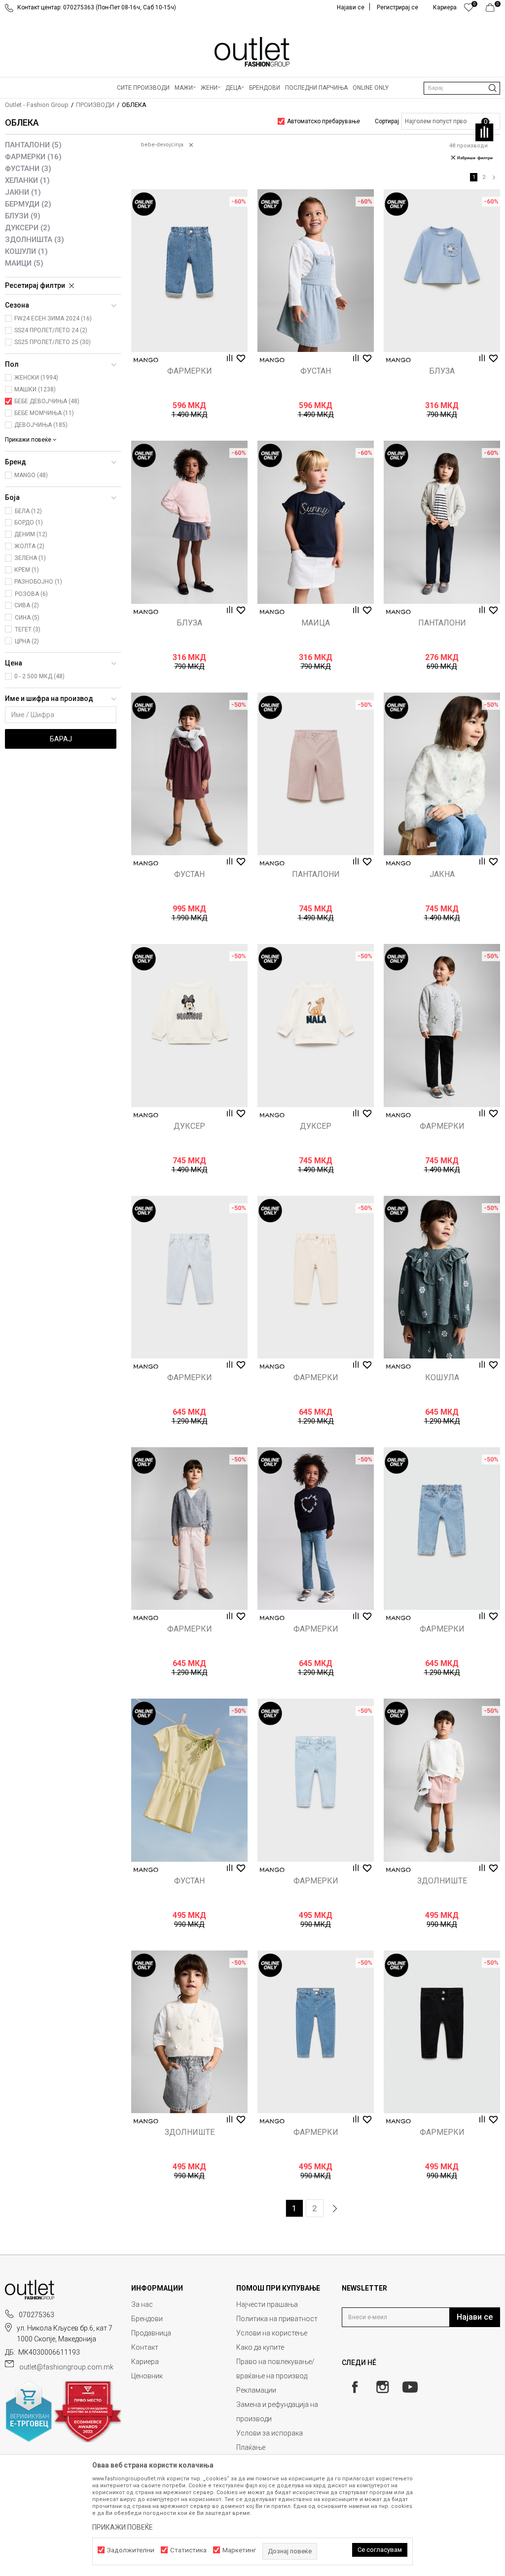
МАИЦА (316, 623)
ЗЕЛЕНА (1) (30, 558)
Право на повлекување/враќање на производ (275, 2369)
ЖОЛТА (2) (29, 546)
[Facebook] (355, 2387)
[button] (462, 88)
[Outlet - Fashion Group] (252, 52)
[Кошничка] (493, 10)
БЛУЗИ (23, 216)
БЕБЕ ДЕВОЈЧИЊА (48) (47, 401)
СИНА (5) (27, 618)
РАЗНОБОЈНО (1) (38, 582)
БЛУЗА (442, 371)
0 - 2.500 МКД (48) (39, 676)
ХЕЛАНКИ (27, 180)
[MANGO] (146, 360)
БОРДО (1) (29, 522)
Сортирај (387, 121)
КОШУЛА (442, 1378)
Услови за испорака (270, 2433)
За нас (142, 2304)
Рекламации (256, 2390)
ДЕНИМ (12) (31, 534)
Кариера (145, 2362)
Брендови (147, 2319)
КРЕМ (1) (27, 570)
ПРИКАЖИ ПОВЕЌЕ (123, 2527)
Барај (61, 739)
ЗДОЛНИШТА (35, 240)
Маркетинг (239, 2550)
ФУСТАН (316, 371)
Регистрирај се (397, 7)
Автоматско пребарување (324, 121)
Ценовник (147, 2376)
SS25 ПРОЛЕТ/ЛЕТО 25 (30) (53, 342)
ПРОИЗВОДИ (95, 105)
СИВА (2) (27, 605)
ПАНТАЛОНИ (33, 145)
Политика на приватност (277, 2319)
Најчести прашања (267, 2304)
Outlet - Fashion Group (37, 105)
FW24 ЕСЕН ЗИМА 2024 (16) (53, 318)
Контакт (145, 2347)
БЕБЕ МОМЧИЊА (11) (44, 413)
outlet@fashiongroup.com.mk (66, 2367)
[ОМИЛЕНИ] (469, 10)
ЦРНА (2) (27, 641)
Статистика (188, 2550)
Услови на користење (272, 2333)
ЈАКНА (442, 874)
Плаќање (251, 2447)
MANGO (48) (31, 475)
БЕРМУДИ (28, 204)
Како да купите (260, 2347)
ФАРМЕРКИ (33, 157)
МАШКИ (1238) (35, 389)
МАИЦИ (24, 263)
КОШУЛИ (26, 251)
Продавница (151, 2333)
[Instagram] (382, 2387)
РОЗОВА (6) (31, 594)
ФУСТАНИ (28, 169)
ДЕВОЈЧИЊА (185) (41, 425)
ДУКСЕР (189, 1126)
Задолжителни (131, 2550)
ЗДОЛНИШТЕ (442, 1881)
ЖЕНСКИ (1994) (36, 378)
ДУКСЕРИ (28, 228)
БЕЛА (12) (28, 511)
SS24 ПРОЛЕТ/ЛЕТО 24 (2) (51, 330)
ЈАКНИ (23, 192)
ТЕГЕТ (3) (28, 629)
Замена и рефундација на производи (277, 2412)
